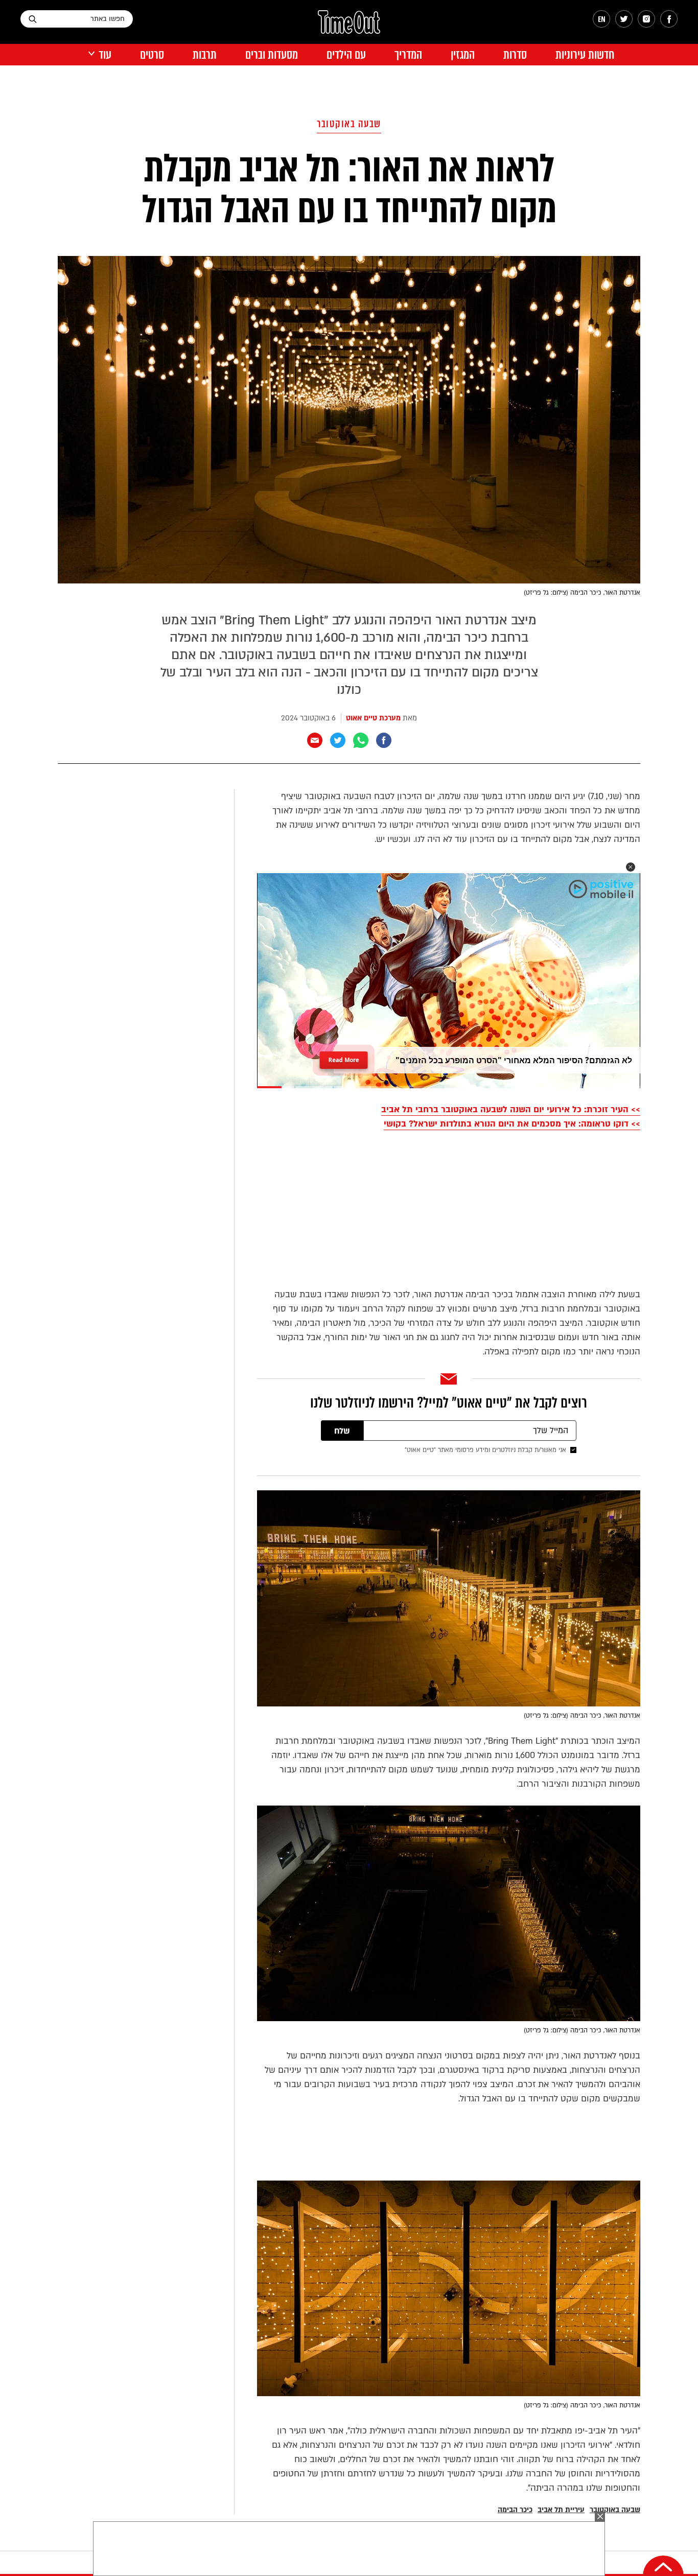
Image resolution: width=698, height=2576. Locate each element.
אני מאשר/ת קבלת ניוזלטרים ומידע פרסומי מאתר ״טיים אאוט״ (485, 1450)
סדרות (515, 55)
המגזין (463, 55)
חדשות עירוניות (585, 55)
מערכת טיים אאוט (373, 718)
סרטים (152, 55)
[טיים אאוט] (349, 27)
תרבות (205, 55)
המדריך (408, 55)
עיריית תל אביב (561, 2510)
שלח (342, 1431)
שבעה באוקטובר (349, 124)
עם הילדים (346, 55)
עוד (105, 55)
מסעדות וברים (272, 55)
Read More (344, 1057)
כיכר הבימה (515, 2510)
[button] (631, 867)
